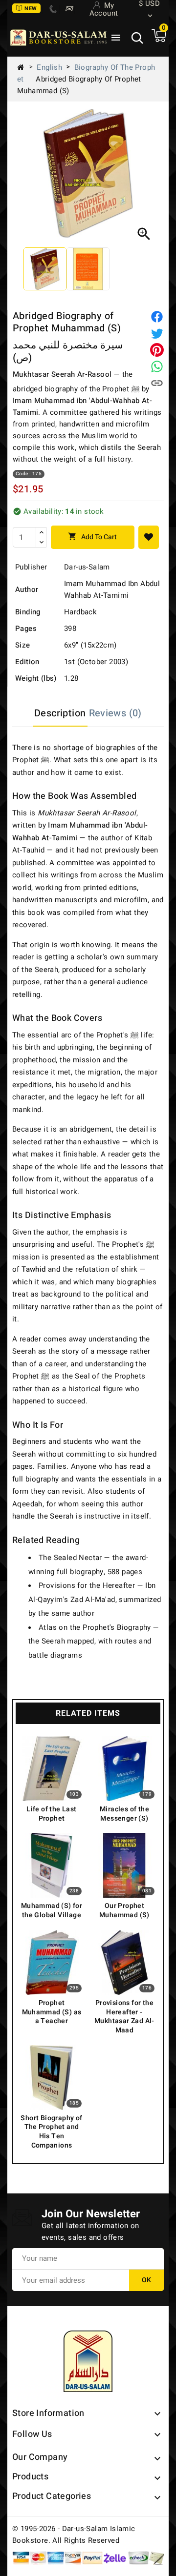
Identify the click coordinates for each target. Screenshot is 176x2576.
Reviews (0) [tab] (115, 713)
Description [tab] (60, 713)
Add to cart (92, 537)
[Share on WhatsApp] (157, 366)
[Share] (157, 317)
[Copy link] (157, 383)
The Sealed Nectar (70, 1558)
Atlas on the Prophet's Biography (95, 1627)
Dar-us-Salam (87, 567)
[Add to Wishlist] (149, 537)
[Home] (24, 67)
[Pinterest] (157, 350)
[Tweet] (157, 333)
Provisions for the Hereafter (87, 1585)
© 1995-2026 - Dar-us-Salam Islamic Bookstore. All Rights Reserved (74, 2535)
